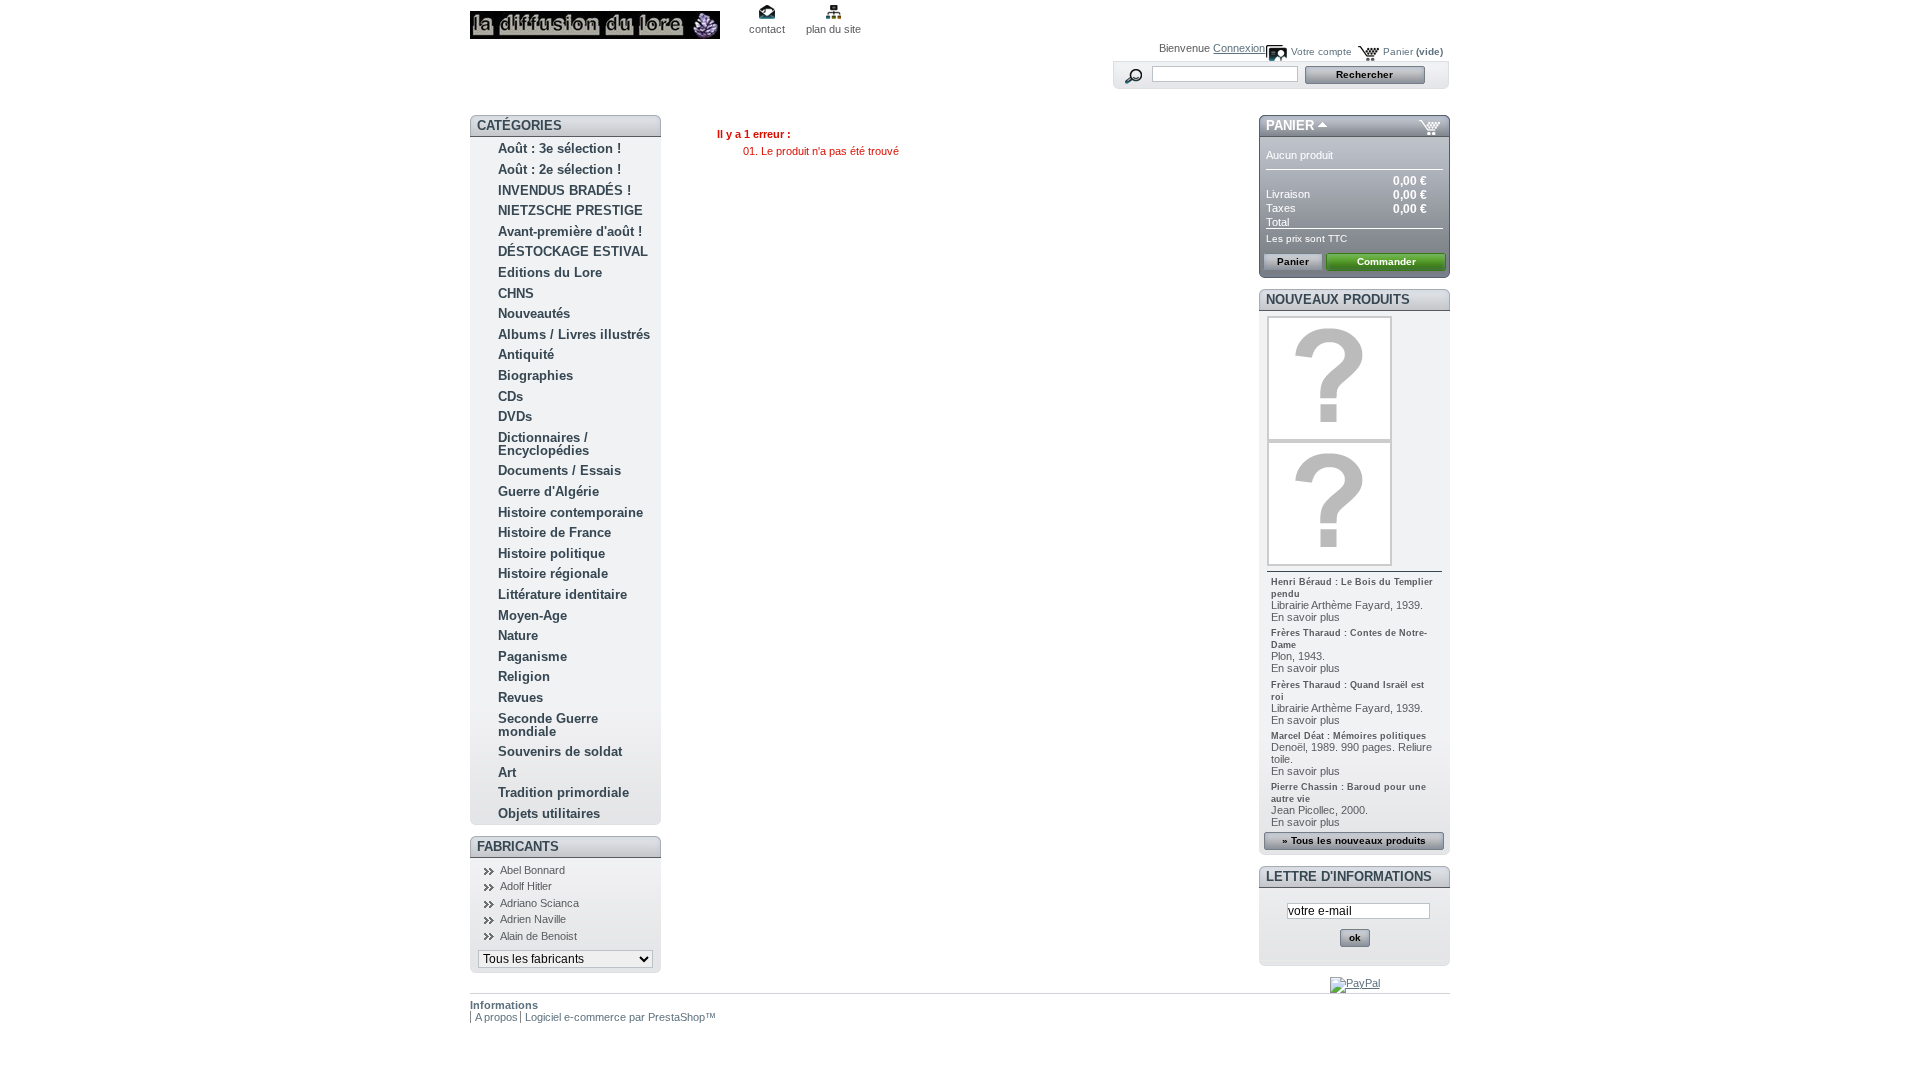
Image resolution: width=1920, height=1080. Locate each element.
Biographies (535, 375)
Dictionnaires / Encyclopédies (543, 444)
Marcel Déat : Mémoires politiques (1348, 736)
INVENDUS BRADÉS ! (564, 190)
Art (507, 772)
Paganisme (532, 656)
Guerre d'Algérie (548, 491)
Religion (524, 676)
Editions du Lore (550, 272)
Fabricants (518, 846)
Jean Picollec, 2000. (1319, 810)
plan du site (833, 29)
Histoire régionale (553, 573)
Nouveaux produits (1338, 299)
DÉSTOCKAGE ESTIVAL (573, 251)
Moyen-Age (532, 615)
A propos (496, 1017)
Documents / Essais (559, 470)
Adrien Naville (533, 919)
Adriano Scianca (539, 903)
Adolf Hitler (526, 886)
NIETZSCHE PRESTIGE (570, 210)
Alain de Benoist (538, 936)
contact (767, 29)
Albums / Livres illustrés (574, 334)
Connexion (1239, 48)
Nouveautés (534, 313)
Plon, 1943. (1298, 656)
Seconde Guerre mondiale (548, 725)
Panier (1413, 51)
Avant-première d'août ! (570, 231)
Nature (518, 635)
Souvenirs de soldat (560, 751)
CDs (510, 396)
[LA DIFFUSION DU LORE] (602, 19)
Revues (520, 697)
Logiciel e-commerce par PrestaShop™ (620, 1017)
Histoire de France (554, 532)
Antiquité (526, 354)
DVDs (515, 416)
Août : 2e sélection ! (559, 169)
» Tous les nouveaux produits (1354, 840)
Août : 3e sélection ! (559, 148)
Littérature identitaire (562, 594)
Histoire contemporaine (570, 512)
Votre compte (1321, 51)
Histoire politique (551, 553)
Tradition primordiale (563, 792)
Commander (1386, 261)
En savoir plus (1305, 617)
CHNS (516, 293)
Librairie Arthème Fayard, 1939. (1347, 605)
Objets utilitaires (549, 813)
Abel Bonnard (532, 870)
